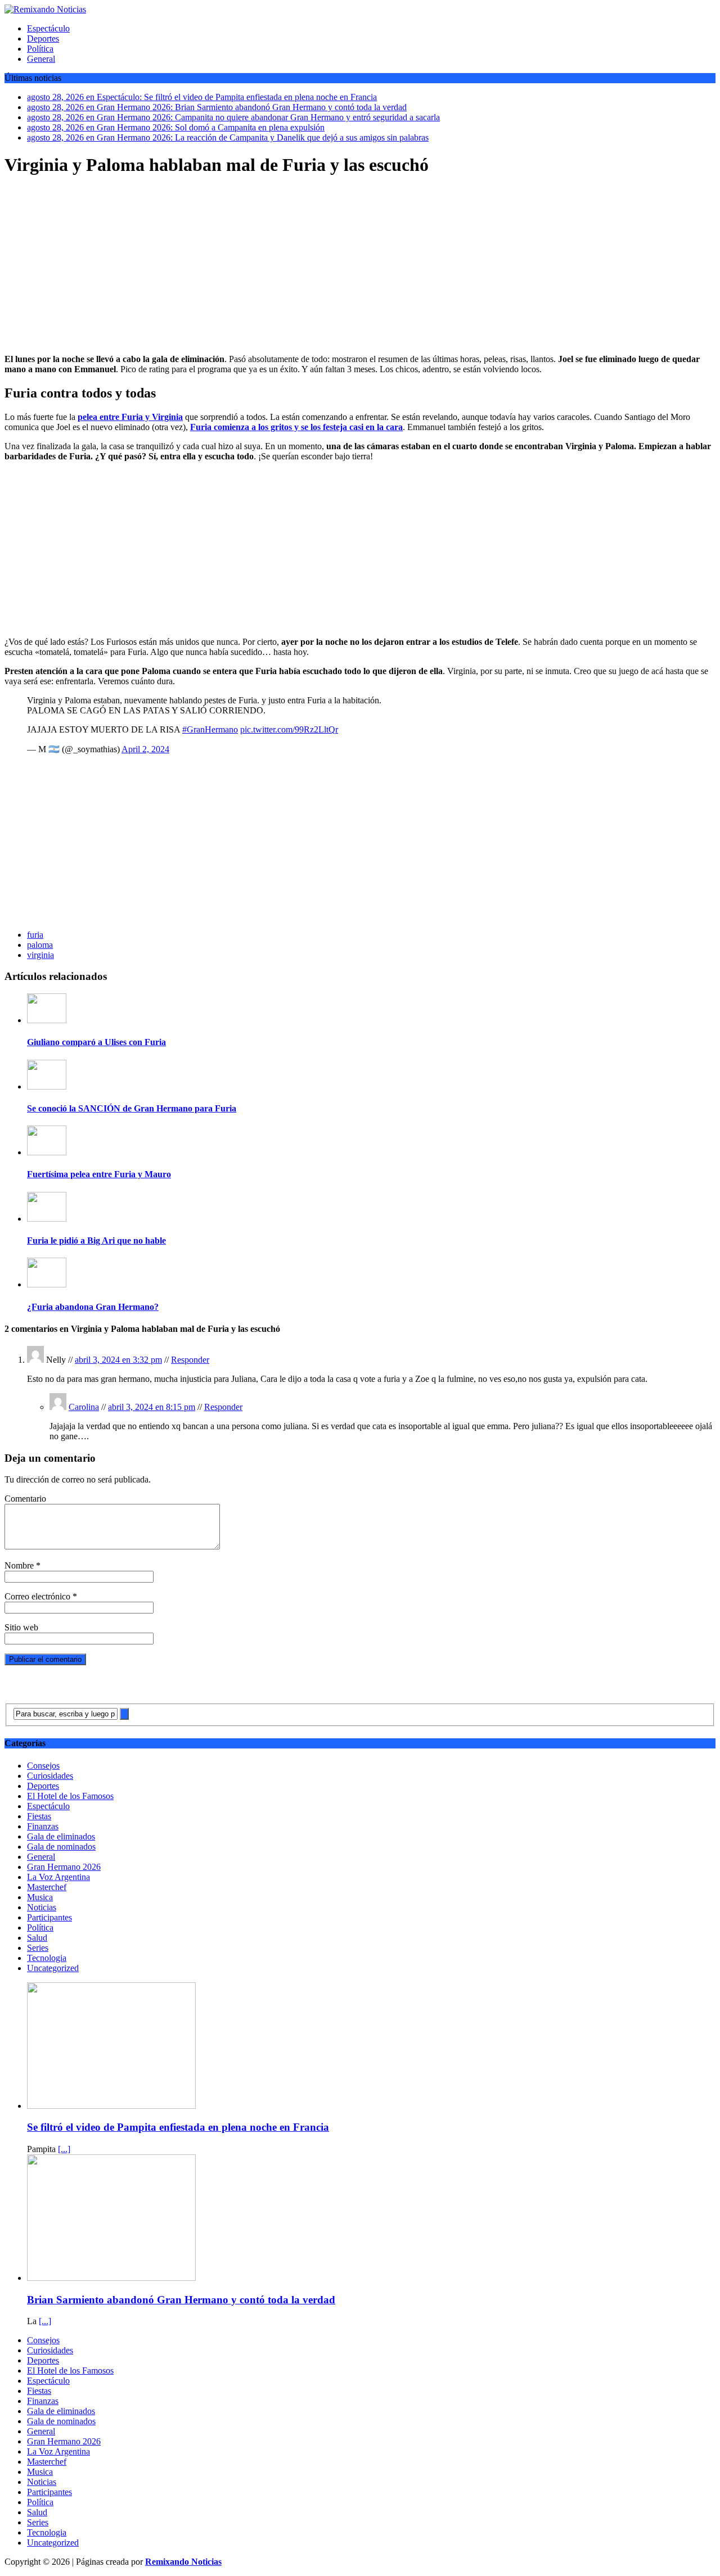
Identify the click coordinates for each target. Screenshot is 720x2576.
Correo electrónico (39, 1596)
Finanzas (43, 1826)
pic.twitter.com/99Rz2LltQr (289, 729)
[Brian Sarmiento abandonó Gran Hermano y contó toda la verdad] (111, 2278)
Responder (190, 1360)
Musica (40, 1897)
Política (40, 49)
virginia (40, 955)
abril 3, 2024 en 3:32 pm (118, 1360)
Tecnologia (47, 1958)
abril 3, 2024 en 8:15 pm (152, 1407)
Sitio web (21, 1627)
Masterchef (47, 1887)
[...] (64, 2149)
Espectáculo (48, 28)
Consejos (43, 1766)
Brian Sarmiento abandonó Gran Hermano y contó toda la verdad (181, 2300)
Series (38, 1948)
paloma (40, 945)
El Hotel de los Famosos (70, 1796)
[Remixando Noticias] (360, 10)
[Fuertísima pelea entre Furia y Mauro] (47, 1152)
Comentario (25, 1499)
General (41, 59)
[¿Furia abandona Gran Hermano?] (47, 1284)
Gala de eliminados (61, 1836)
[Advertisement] (360, 266)
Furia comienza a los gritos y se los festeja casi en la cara (296, 427)
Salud (37, 1938)
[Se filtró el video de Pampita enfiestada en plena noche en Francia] (111, 2106)
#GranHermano (210, 729)
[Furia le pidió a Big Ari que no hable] (47, 1219)
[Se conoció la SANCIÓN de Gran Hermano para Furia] (47, 1086)
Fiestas (39, 1816)
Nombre (20, 1565)
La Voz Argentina (58, 1877)
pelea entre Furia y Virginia (130, 417)
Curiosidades (50, 1776)
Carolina (84, 1407)
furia (35, 935)
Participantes (49, 1917)
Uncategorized (53, 1968)
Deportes (43, 39)
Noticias (42, 1907)
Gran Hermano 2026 (64, 1867)
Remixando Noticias (183, 2562)
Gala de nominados (61, 1847)
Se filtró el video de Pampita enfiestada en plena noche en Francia (178, 2127)
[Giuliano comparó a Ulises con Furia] (47, 1020)
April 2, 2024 (145, 749)
